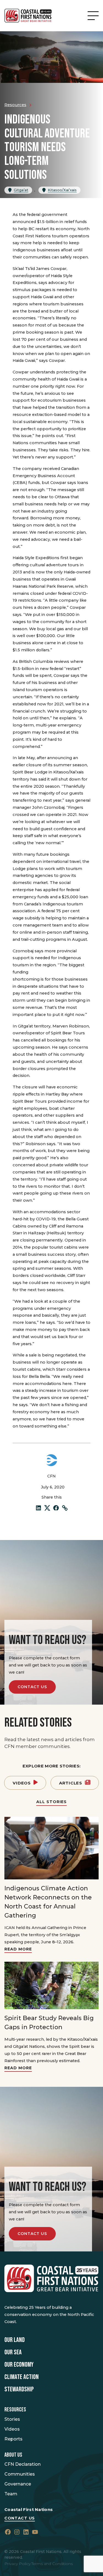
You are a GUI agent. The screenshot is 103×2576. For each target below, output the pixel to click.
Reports (13, 2439)
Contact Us (32, 1687)
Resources (15, 2410)
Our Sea (13, 2352)
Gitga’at (21, 190)
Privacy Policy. (18, 2564)
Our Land (15, 2340)
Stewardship (19, 2389)
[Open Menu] (93, 16)
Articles (71, 1783)
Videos (22, 1783)
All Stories (51, 1802)
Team (11, 2494)
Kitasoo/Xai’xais (62, 190)
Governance (18, 2484)
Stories (12, 2419)
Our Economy (19, 2365)
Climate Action (22, 2377)
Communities (20, 2474)
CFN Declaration (23, 2464)
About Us (13, 2455)
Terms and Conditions (52, 2564)
